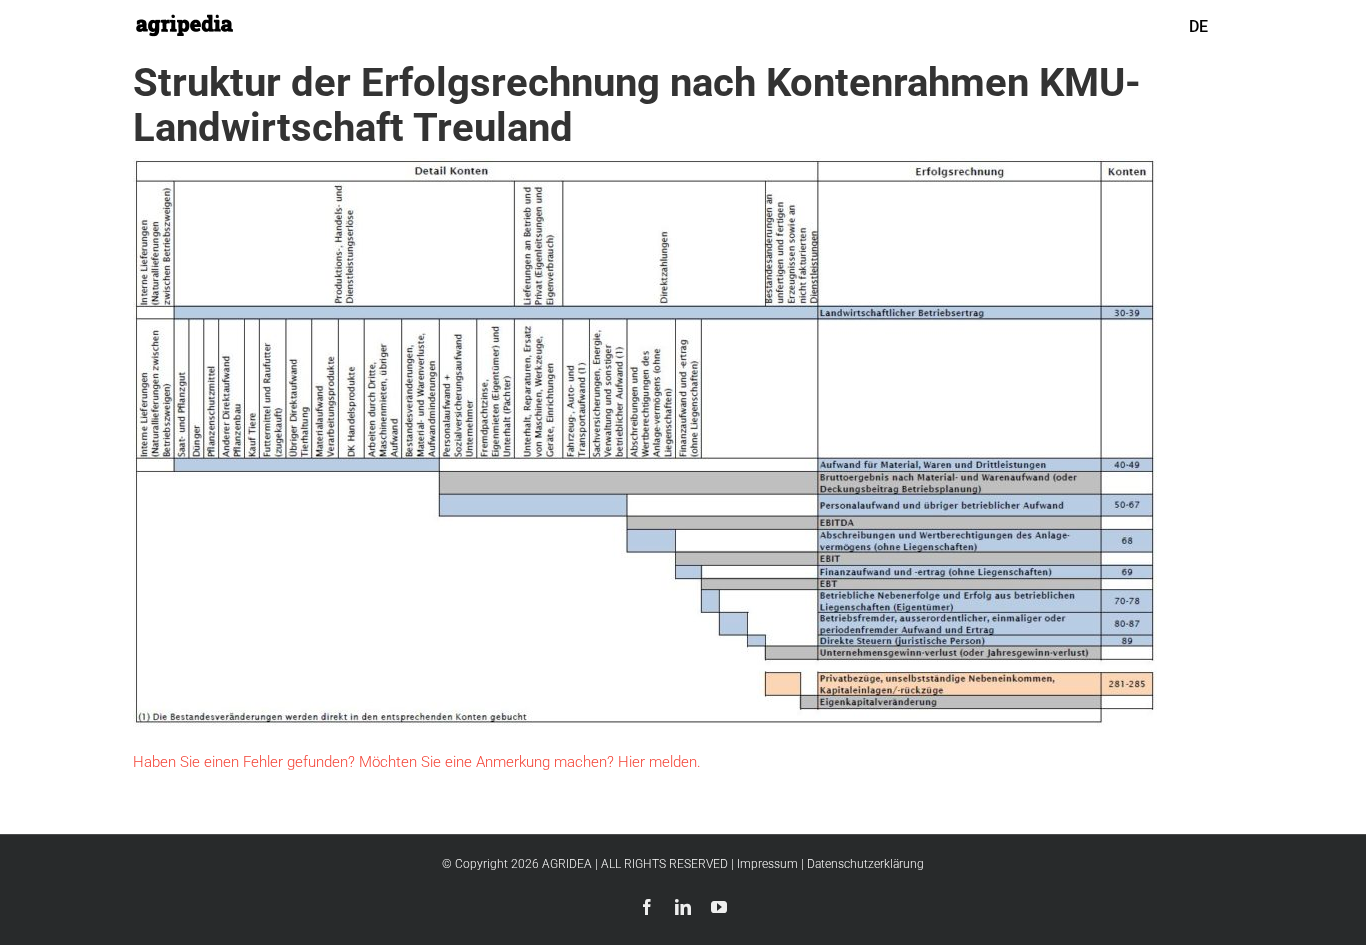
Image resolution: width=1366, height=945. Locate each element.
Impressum (767, 864)
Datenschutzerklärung (865, 864)
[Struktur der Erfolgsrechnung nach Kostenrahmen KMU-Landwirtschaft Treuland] (645, 171)
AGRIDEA (567, 864)
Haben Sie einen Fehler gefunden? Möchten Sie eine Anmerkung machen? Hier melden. (417, 762)
